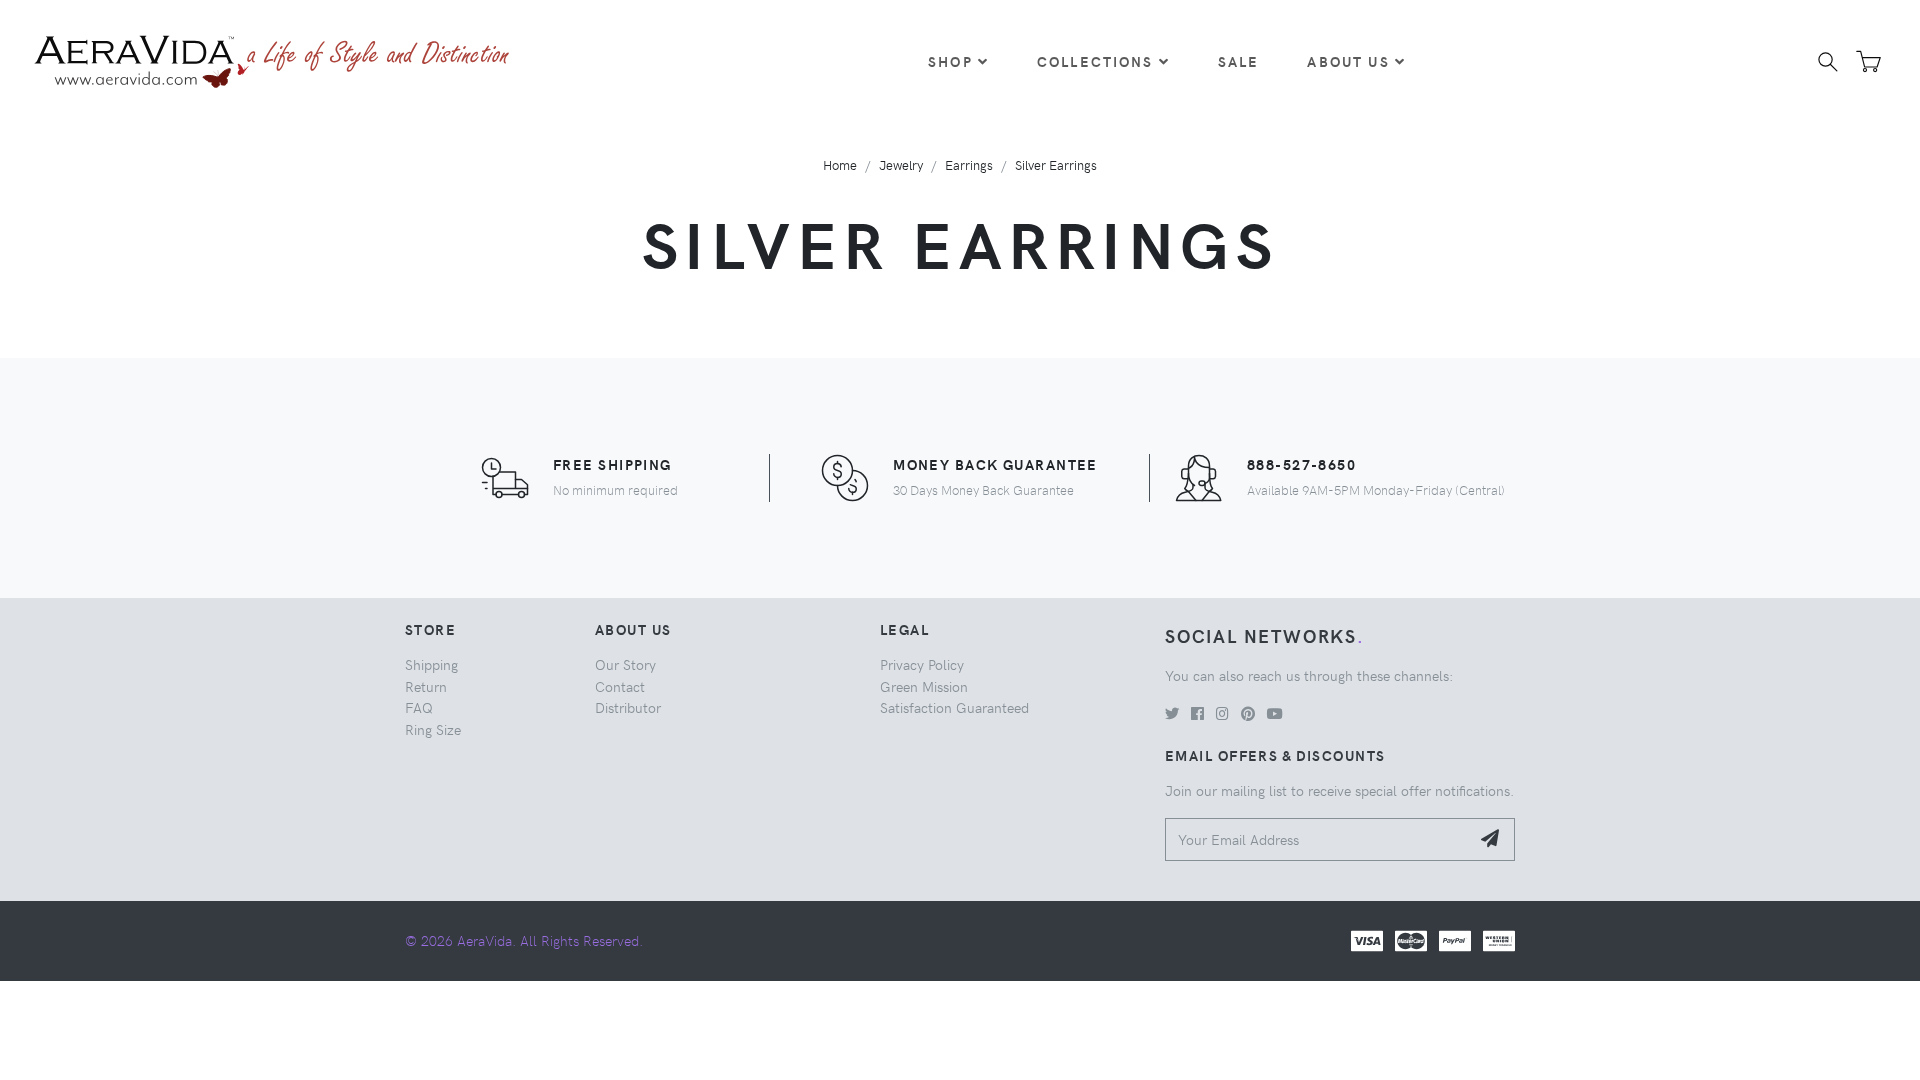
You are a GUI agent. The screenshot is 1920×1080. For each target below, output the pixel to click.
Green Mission (924, 686)
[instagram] (1222, 713)
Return (426, 686)
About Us (1348, 61)
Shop (950, 61)
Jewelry (901, 164)
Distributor (628, 707)
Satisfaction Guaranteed (954, 707)
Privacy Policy (922, 664)
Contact (620, 686)
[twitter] (1172, 713)
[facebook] (1197, 713)
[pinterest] (1248, 713)
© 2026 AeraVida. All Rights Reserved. (524, 940)
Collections (1095, 61)
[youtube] (1275, 713)
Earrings (969, 164)
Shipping (431, 664)
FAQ (419, 707)
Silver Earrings (1056, 164)
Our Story (625, 664)
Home (840, 164)
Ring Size (433, 729)
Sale (1239, 61)
